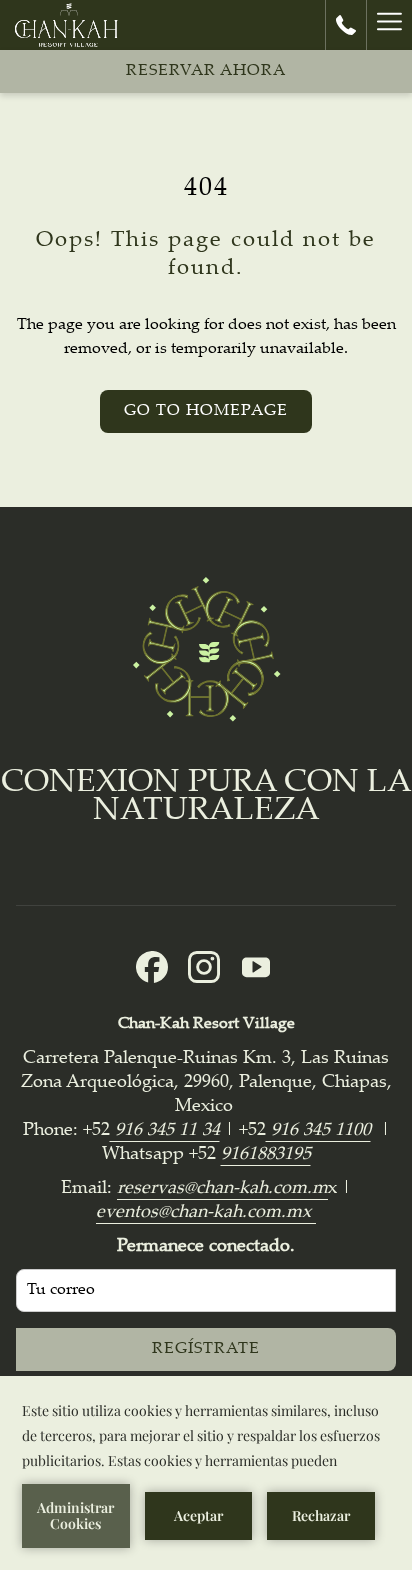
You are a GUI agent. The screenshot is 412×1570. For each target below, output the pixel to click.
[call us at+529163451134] (346, 24)
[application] (206, 1473)
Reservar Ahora (206, 71)
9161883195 (266, 1155)
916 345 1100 (318, 1131)
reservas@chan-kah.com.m (222, 1189)
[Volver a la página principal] (66, 25)
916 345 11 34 (165, 1131)
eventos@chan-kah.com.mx (206, 1213)
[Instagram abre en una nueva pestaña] (204, 968)
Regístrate (206, 1349)
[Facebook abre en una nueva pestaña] (152, 968)
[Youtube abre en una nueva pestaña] (256, 968)
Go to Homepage (206, 411)
